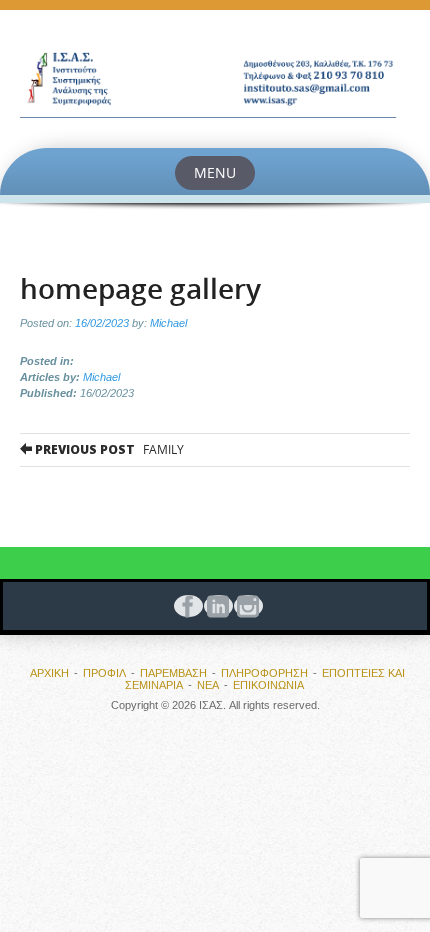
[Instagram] (245, 606)
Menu (215, 172)
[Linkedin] (215, 606)
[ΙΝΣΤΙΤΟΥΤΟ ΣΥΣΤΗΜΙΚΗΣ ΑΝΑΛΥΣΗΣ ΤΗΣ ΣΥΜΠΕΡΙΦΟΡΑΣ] (215, 79)
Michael (168, 323)
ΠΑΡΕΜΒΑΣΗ (173, 673)
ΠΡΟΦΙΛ (104, 673)
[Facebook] (185, 606)
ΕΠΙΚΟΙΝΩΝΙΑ (268, 685)
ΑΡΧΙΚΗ (49, 673)
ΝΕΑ (208, 685)
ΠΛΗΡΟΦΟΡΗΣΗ (264, 673)
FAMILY (108, 449)
